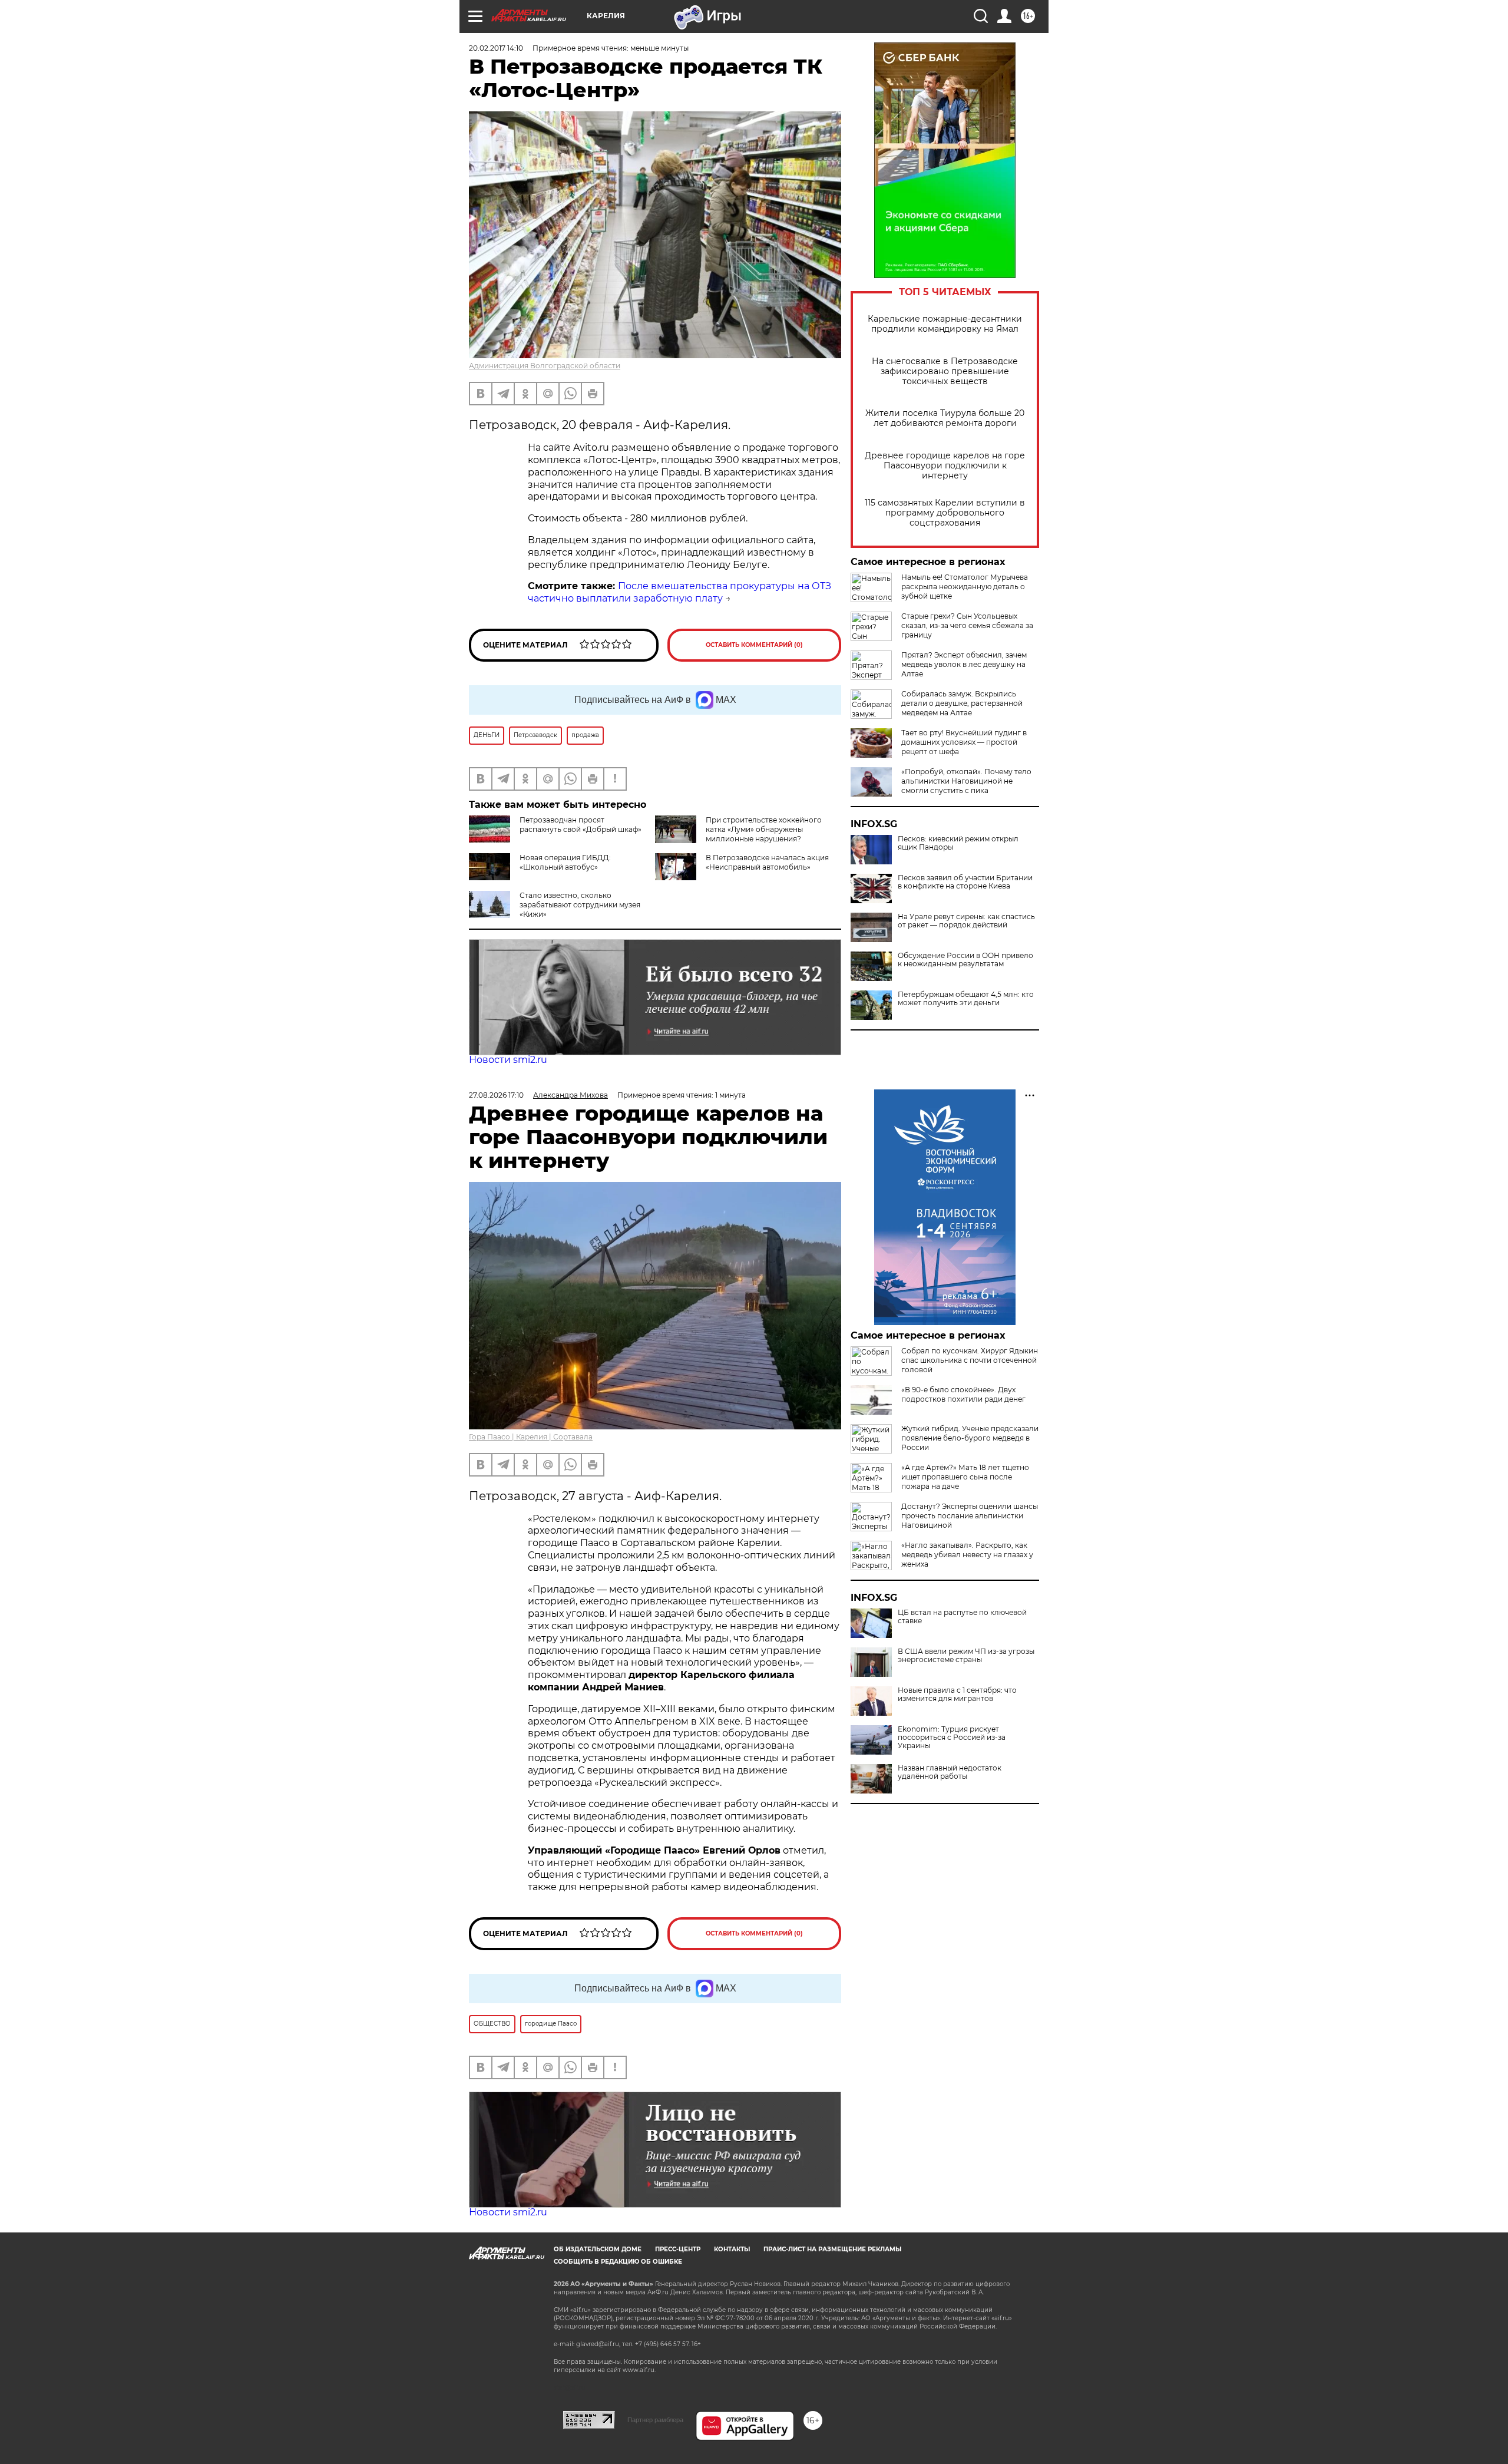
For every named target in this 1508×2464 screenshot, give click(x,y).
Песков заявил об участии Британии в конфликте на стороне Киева (965, 882)
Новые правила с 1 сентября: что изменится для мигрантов (957, 1695)
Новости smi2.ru (508, 1060)
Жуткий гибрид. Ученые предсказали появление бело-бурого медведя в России (970, 1438)
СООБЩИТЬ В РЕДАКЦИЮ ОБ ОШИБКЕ (618, 2262)
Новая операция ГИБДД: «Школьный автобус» (565, 862)
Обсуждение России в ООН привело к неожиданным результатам (965, 960)
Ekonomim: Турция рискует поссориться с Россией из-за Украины (952, 1738)
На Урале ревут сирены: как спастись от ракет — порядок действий (966, 921)
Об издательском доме (598, 2249)
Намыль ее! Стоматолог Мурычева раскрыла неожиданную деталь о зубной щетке (965, 587)
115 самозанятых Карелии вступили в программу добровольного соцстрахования (945, 513)
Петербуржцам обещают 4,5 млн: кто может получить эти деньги (966, 999)
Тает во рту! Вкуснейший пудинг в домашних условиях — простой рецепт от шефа (964, 742)
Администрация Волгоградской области (545, 366)
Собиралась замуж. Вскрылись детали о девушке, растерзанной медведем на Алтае (962, 703)
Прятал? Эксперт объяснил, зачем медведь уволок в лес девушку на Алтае (964, 664)
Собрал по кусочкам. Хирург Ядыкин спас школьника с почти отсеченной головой (970, 1360)
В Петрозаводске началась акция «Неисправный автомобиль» (767, 862)
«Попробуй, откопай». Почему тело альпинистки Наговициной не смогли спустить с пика (966, 781)
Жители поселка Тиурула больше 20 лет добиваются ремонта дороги (945, 418)
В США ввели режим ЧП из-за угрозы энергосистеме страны (966, 1656)
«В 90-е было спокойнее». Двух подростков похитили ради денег (963, 1394)
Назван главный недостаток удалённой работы (950, 1772)
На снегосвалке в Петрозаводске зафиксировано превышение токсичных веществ (945, 371)
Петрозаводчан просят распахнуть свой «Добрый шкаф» (581, 825)
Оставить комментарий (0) (754, 645)
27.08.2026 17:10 (496, 1095)
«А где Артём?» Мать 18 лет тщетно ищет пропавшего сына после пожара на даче (965, 1477)
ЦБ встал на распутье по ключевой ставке (962, 1617)
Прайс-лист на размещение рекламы (832, 2249)
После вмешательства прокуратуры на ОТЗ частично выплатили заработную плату (679, 592)
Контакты (732, 2249)
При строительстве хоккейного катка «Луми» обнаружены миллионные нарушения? (764, 829)
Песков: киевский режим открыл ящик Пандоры (958, 843)
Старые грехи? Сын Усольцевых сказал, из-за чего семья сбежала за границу (967, 625)
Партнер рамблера (655, 2420)
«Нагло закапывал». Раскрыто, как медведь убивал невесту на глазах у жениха (967, 1555)
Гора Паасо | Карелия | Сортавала (531, 1437)
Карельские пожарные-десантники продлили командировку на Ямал (945, 324)
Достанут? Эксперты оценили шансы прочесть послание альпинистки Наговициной (970, 1516)
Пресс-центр (678, 2249)
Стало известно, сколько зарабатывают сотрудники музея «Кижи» (580, 905)
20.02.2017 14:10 (496, 48)
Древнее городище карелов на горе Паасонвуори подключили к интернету (945, 466)
